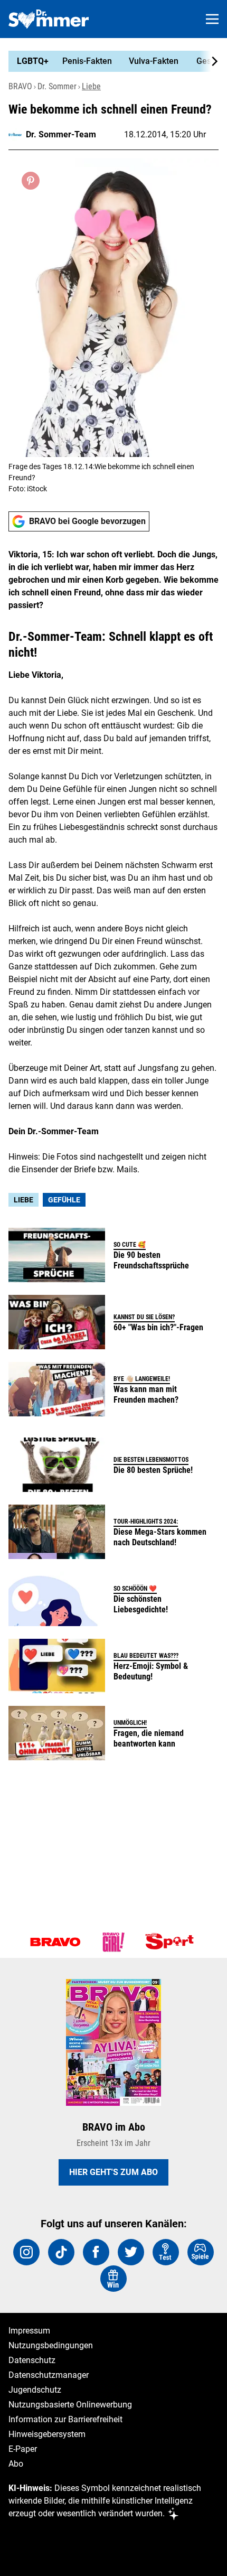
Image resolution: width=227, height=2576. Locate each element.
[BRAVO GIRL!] (113, 1942)
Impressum (29, 2331)
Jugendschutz (35, 2390)
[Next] (209, 61)
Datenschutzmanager (49, 2375)
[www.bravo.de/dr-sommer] (49, 19)
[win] (113, 2279)
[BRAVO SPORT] (172, 1942)
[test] (166, 2252)
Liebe (91, 86)
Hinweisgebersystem (47, 2434)
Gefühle (64, 1200)
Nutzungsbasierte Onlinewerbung (70, 2405)
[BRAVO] (55, 1942)
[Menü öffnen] (212, 19)
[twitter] (131, 2252)
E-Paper (23, 2449)
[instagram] (26, 2252)
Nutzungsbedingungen (51, 2345)
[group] (109, 61)
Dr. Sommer (57, 86)
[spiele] (201, 2252)
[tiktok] (61, 2252)
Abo (16, 2464)
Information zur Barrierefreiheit (65, 2419)
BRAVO (20, 86)
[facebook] (96, 2252)
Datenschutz (32, 2360)
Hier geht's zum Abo (113, 2172)
